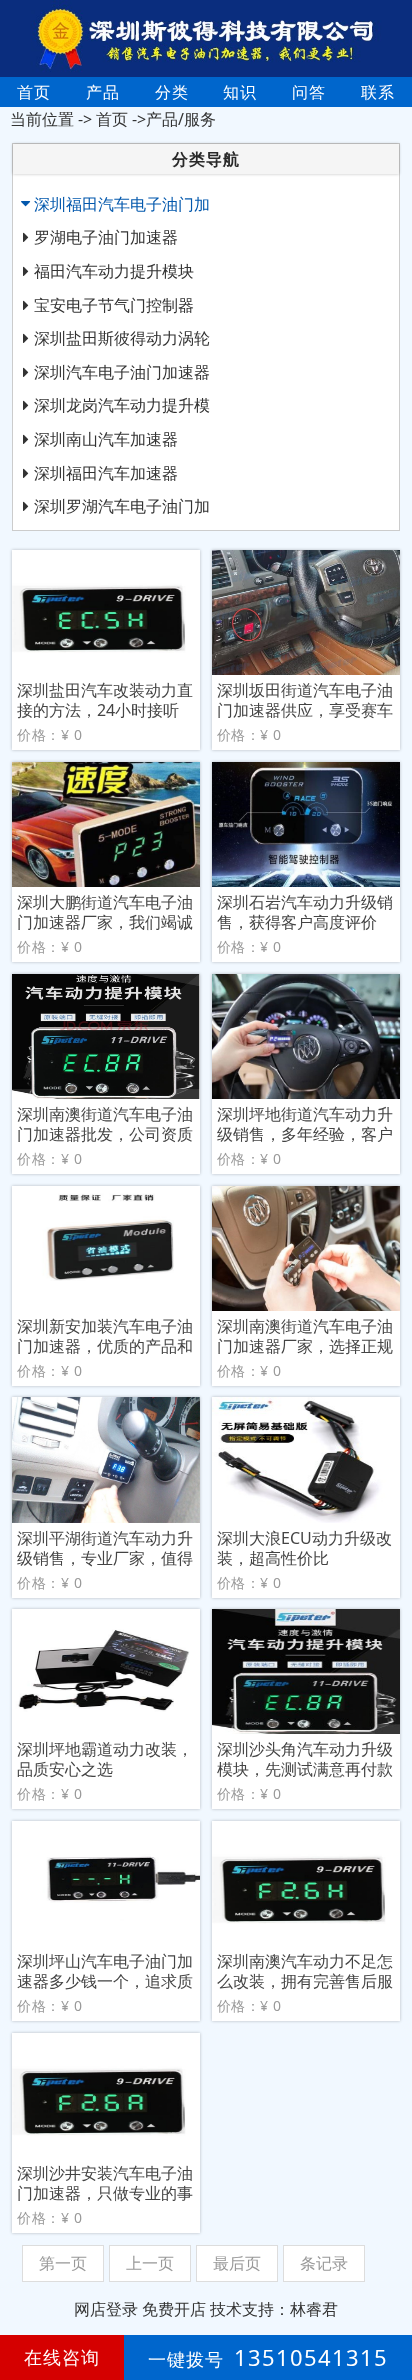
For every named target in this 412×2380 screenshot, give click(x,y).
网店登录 (106, 2309)
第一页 (63, 2263)
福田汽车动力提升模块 (114, 271)
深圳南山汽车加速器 (106, 439)
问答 (309, 92)
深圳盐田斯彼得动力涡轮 (122, 338)
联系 (378, 92)
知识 (240, 92)
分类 (172, 92)
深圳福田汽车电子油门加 (122, 204)
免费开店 (174, 2309)
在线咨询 (62, 2357)
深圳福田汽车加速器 (106, 473)
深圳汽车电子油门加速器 (122, 372)
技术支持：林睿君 (274, 2309)
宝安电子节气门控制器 (114, 305)
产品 (103, 92)
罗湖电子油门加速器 (106, 237)
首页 (34, 92)
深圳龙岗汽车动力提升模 (122, 405)
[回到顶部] (386, 2304)
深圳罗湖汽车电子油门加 (122, 506)
